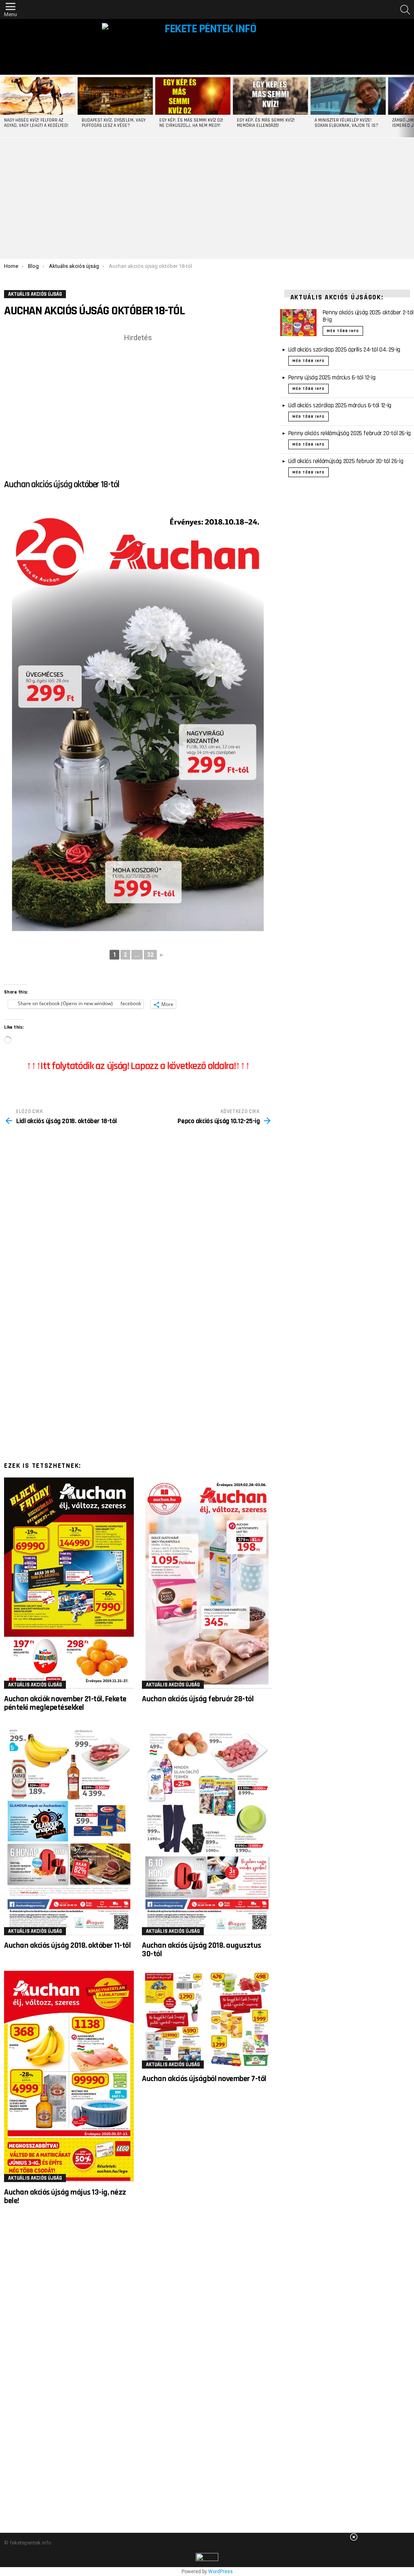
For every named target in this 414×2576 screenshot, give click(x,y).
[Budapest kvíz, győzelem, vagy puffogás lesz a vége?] (115, 96)
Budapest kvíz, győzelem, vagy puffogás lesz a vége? (114, 123)
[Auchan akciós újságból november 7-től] (207, 2020)
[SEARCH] (405, 10)
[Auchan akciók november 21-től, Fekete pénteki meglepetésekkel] (69, 1583)
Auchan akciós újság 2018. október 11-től (67, 1945)
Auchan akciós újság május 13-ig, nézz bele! (65, 2196)
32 (150, 955)
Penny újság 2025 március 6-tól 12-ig (332, 378)
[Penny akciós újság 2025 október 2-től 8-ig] (298, 323)
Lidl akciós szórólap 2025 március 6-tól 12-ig (340, 405)
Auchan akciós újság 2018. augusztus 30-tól (202, 1950)
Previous (4, 106)
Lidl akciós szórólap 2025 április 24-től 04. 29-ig (344, 350)
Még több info (343, 331)
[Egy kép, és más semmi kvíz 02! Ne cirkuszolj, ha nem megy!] (193, 96)
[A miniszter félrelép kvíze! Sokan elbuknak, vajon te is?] (348, 96)
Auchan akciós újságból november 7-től (204, 2079)
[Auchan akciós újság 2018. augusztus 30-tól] (207, 1830)
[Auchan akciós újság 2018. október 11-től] (69, 1830)
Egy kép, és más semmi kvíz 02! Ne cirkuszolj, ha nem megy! (191, 123)
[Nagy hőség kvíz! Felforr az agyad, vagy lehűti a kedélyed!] (38, 96)
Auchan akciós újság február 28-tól (198, 1699)
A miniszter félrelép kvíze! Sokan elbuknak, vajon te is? (346, 123)
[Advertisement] (207, 198)
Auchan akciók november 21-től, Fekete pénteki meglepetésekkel (65, 1703)
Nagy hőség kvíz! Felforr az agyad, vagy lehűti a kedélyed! (36, 123)
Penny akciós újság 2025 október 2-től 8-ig (368, 316)
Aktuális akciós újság (35, 1685)
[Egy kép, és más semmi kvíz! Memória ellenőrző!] (270, 96)
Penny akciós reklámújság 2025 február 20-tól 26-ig (350, 433)
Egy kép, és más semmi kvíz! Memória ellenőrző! (266, 123)
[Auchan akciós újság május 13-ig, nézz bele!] (69, 2076)
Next (410, 106)
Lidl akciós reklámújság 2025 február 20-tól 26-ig (346, 461)
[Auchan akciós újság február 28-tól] (207, 1583)
